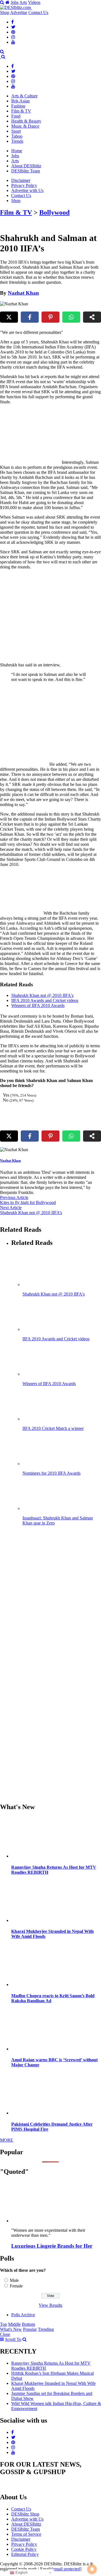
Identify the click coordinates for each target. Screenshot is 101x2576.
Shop (5, 12)
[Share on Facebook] (30, 317)
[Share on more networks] (92, 317)
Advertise (19, 12)
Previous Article (14, 1197)
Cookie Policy (24, 2549)
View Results (50, 2305)
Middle (14, 2324)
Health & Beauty (26, 121)
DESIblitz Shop (25, 2514)
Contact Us (38, 12)
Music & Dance (25, 126)
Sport (16, 131)
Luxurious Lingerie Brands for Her (52, 2246)
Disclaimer (21, 180)
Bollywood (54, 212)
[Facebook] (12, 22)
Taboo (17, 136)
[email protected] (66, 2569)
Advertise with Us (27, 190)
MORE (7, 2140)
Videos (34, 2)
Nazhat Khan (23, 293)
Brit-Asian (20, 101)
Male (14, 2280)
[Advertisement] (50, 616)
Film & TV (21, 111)
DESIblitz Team (26, 171)
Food (16, 116)
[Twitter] (13, 27)
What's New (11, 2329)
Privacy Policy (24, 185)
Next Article (11, 1208)
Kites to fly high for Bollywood (28, 1202)
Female (16, 2286)
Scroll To (13, 2339)
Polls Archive (23, 2315)
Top (4, 2324)
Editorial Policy (25, 2554)
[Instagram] (13, 37)
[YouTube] (13, 42)
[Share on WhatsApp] (71, 317)
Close (5, 2334)
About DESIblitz (26, 166)
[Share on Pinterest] (50, 317)
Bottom (28, 2324)
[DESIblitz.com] (16, 7)
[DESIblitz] (1, 57)
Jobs (15, 2)
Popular (30, 2329)
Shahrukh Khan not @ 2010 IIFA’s (31, 1213)
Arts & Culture (24, 96)
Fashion (18, 106)
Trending (46, 2329)
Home (17, 151)
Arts (23, 2)
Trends (17, 141)
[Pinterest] (13, 32)
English (21, 2573)
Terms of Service (26, 2534)
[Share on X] (9, 317)
